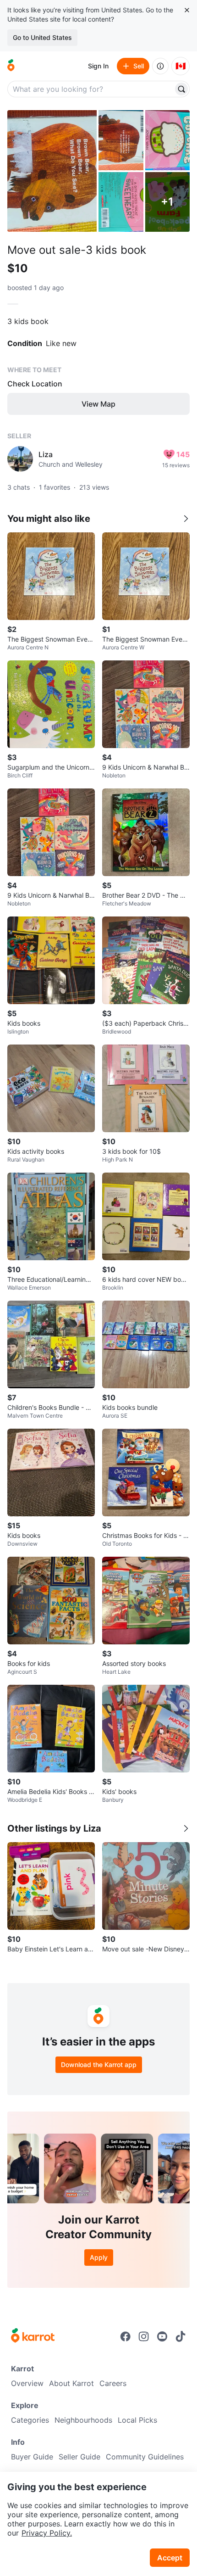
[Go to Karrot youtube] (162, 2336)
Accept (170, 2558)
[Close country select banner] (187, 10)
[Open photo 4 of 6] (121, 202)
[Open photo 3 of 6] (168, 140)
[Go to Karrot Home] (33, 2336)
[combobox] (91, 89)
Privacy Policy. (47, 2533)
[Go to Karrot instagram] (144, 2336)
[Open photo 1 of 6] (52, 171)
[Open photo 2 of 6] (121, 140)
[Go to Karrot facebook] (126, 2336)
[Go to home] (11, 66)
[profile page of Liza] (20, 459)
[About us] (160, 66)
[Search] (181, 89)
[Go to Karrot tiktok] (181, 2336)
